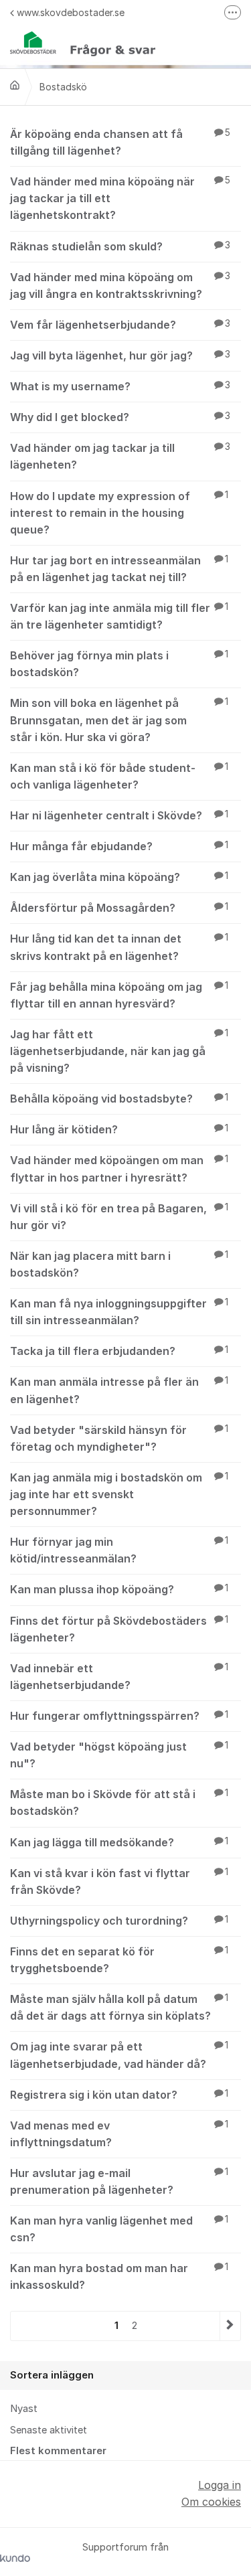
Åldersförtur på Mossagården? (119, 908)
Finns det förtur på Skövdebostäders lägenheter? (119, 1629)
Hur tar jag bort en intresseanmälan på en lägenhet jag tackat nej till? (119, 569)
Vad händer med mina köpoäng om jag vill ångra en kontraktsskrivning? (120, 286)
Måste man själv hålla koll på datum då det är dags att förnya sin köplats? (119, 2007)
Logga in (220, 2485)
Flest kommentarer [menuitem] (58, 2451)
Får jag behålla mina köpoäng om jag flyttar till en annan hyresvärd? (119, 995)
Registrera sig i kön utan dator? (119, 2095)
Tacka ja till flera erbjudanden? (119, 1351)
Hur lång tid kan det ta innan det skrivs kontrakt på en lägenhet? (119, 947)
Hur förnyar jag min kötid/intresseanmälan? (119, 1550)
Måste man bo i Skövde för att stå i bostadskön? (119, 1802)
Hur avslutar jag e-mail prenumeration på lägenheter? (119, 2181)
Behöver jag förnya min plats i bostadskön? (119, 664)
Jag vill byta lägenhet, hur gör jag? (120, 355)
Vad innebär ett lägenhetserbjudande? (119, 1677)
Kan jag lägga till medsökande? (119, 1842)
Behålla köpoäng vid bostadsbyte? (119, 1099)
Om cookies (211, 2502)
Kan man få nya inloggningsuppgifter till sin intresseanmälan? (119, 1312)
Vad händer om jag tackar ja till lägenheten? (120, 456)
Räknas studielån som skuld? (120, 246)
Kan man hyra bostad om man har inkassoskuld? (119, 2276)
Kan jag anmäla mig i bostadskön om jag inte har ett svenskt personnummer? (119, 1494)
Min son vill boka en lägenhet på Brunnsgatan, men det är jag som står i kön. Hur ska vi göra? (119, 720)
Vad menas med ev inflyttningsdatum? (119, 2134)
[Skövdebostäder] (15, 85)
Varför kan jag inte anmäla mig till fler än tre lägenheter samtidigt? (119, 616)
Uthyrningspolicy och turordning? (119, 1921)
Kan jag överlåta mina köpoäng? (119, 877)
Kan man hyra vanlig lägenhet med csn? (119, 2229)
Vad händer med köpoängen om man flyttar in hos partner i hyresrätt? (119, 1169)
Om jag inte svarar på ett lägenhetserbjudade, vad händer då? (119, 2055)
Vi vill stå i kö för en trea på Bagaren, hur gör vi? (119, 1217)
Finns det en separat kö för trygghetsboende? (119, 1960)
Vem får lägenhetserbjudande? (120, 325)
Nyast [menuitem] (24, 2409)
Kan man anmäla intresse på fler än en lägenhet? (119, 1390)
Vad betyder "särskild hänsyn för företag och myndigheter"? (119, 1438)
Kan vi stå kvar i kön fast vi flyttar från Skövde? (119, 1881)
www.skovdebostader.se (71, 12)
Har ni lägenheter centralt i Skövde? (119, 815)
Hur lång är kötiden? (119, 1129)
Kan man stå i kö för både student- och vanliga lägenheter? (119, 776)
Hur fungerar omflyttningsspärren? (119, 1716)
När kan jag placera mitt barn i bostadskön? (119, 1264)
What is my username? (120, 386)
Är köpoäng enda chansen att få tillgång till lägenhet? (120, 142)
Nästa (230, 2326)
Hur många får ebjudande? (119, 846)
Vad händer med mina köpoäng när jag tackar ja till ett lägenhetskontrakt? (120, 198)
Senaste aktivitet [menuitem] (49, 2430)
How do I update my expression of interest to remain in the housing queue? (119, 513)
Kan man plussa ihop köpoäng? (119, 1589)
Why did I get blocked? (120, 417)
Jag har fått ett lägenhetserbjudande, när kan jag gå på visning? (119, 1051)
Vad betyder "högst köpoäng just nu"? (119, 1755)
